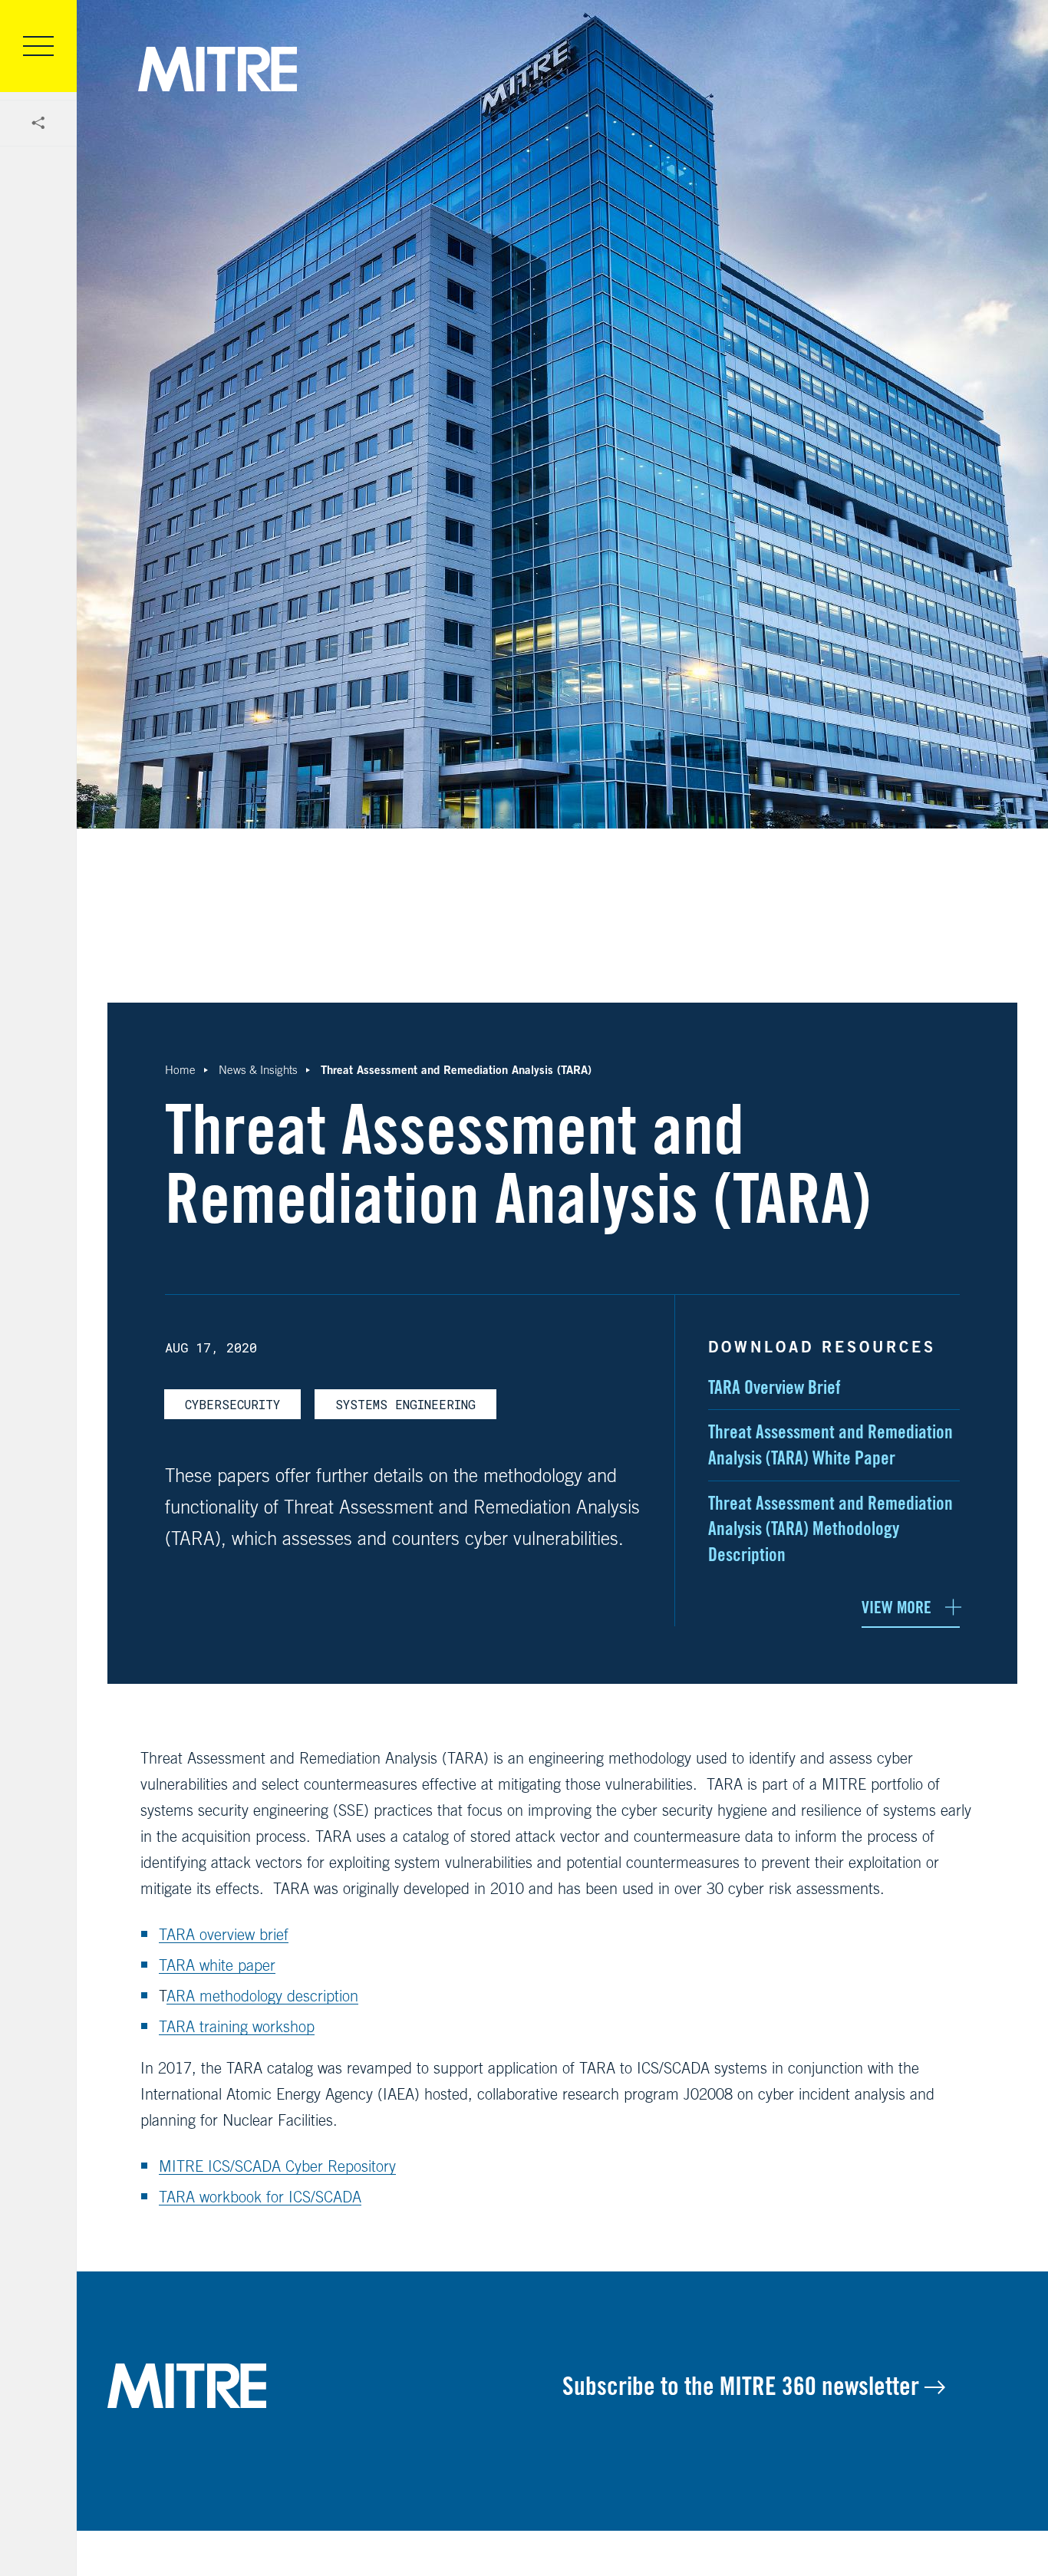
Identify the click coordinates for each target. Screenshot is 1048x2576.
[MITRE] (218, 69)
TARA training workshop (237, 2026)
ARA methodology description (262, 1996)
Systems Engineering (405, 1404)
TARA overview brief (224, 1934)
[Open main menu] (38, 46)
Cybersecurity (232, 1404)
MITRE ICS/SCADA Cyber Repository (277, 2166)
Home (180, 1070)
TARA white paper (217, 1965)
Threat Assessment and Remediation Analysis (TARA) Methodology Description (830, 1529)
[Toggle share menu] (38, 124)
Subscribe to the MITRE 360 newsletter (743, 2386)
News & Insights (258, 1070)
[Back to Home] (335, 2386)
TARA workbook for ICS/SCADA (260, 2197)
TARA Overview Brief (774, 1387)
